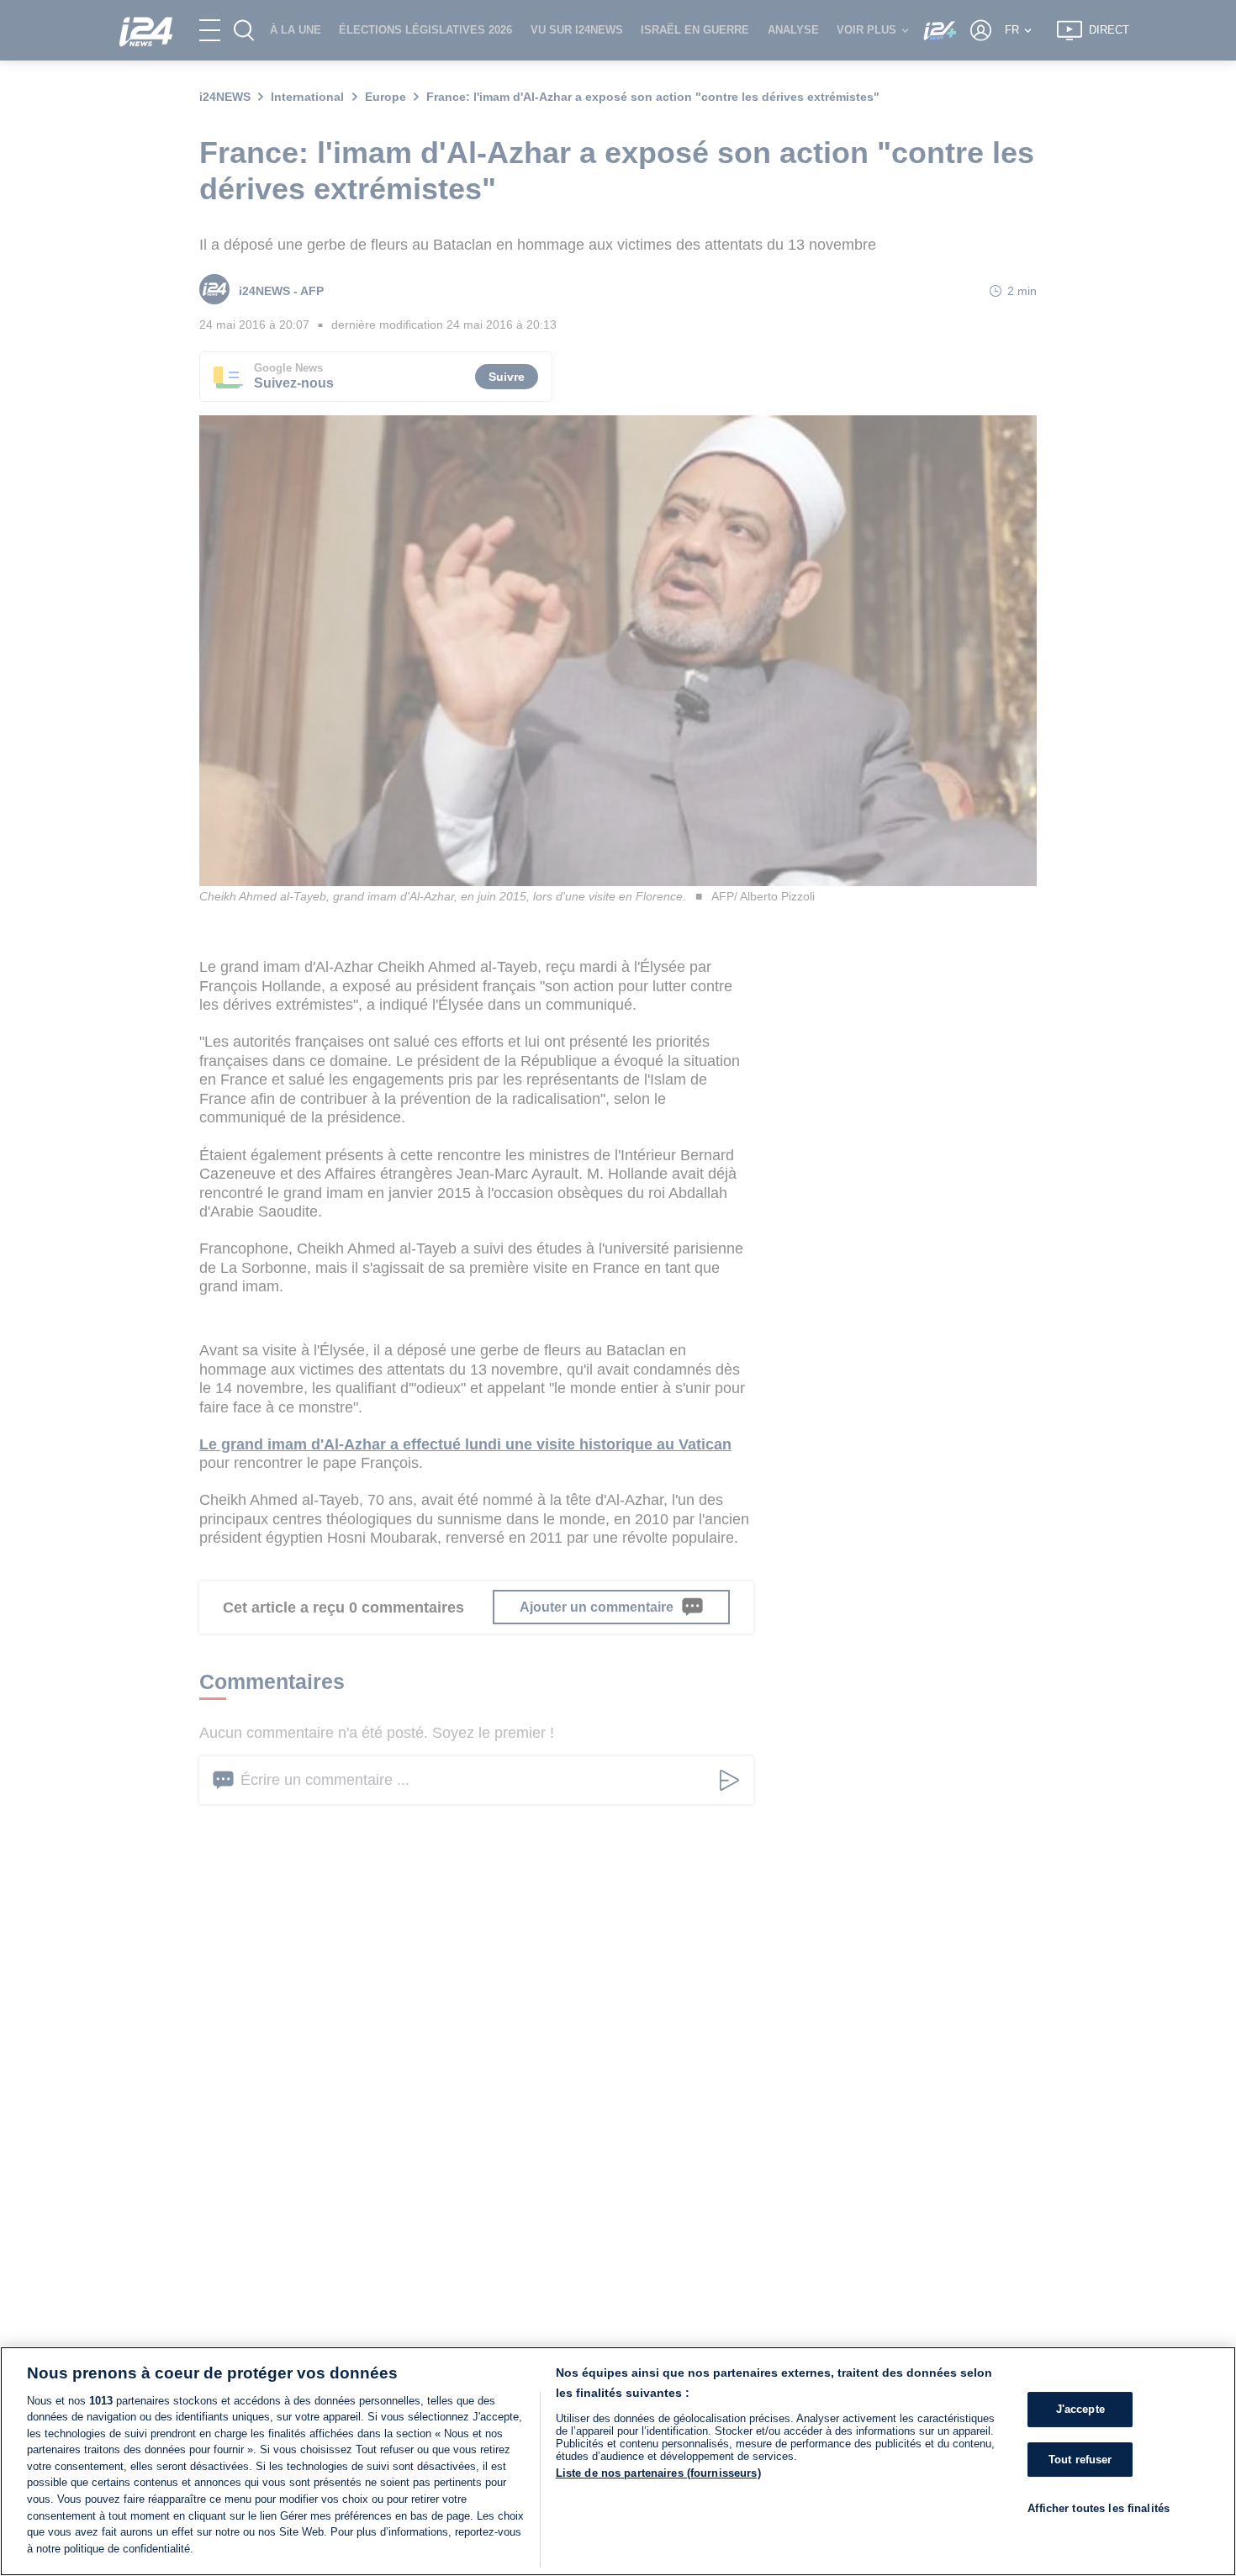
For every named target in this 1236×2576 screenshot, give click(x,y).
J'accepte (1080, 2410)
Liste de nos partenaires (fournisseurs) (658, 2473)
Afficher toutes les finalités (1099, 2509)
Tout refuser (1080, 2460)
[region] (618, 2461)
